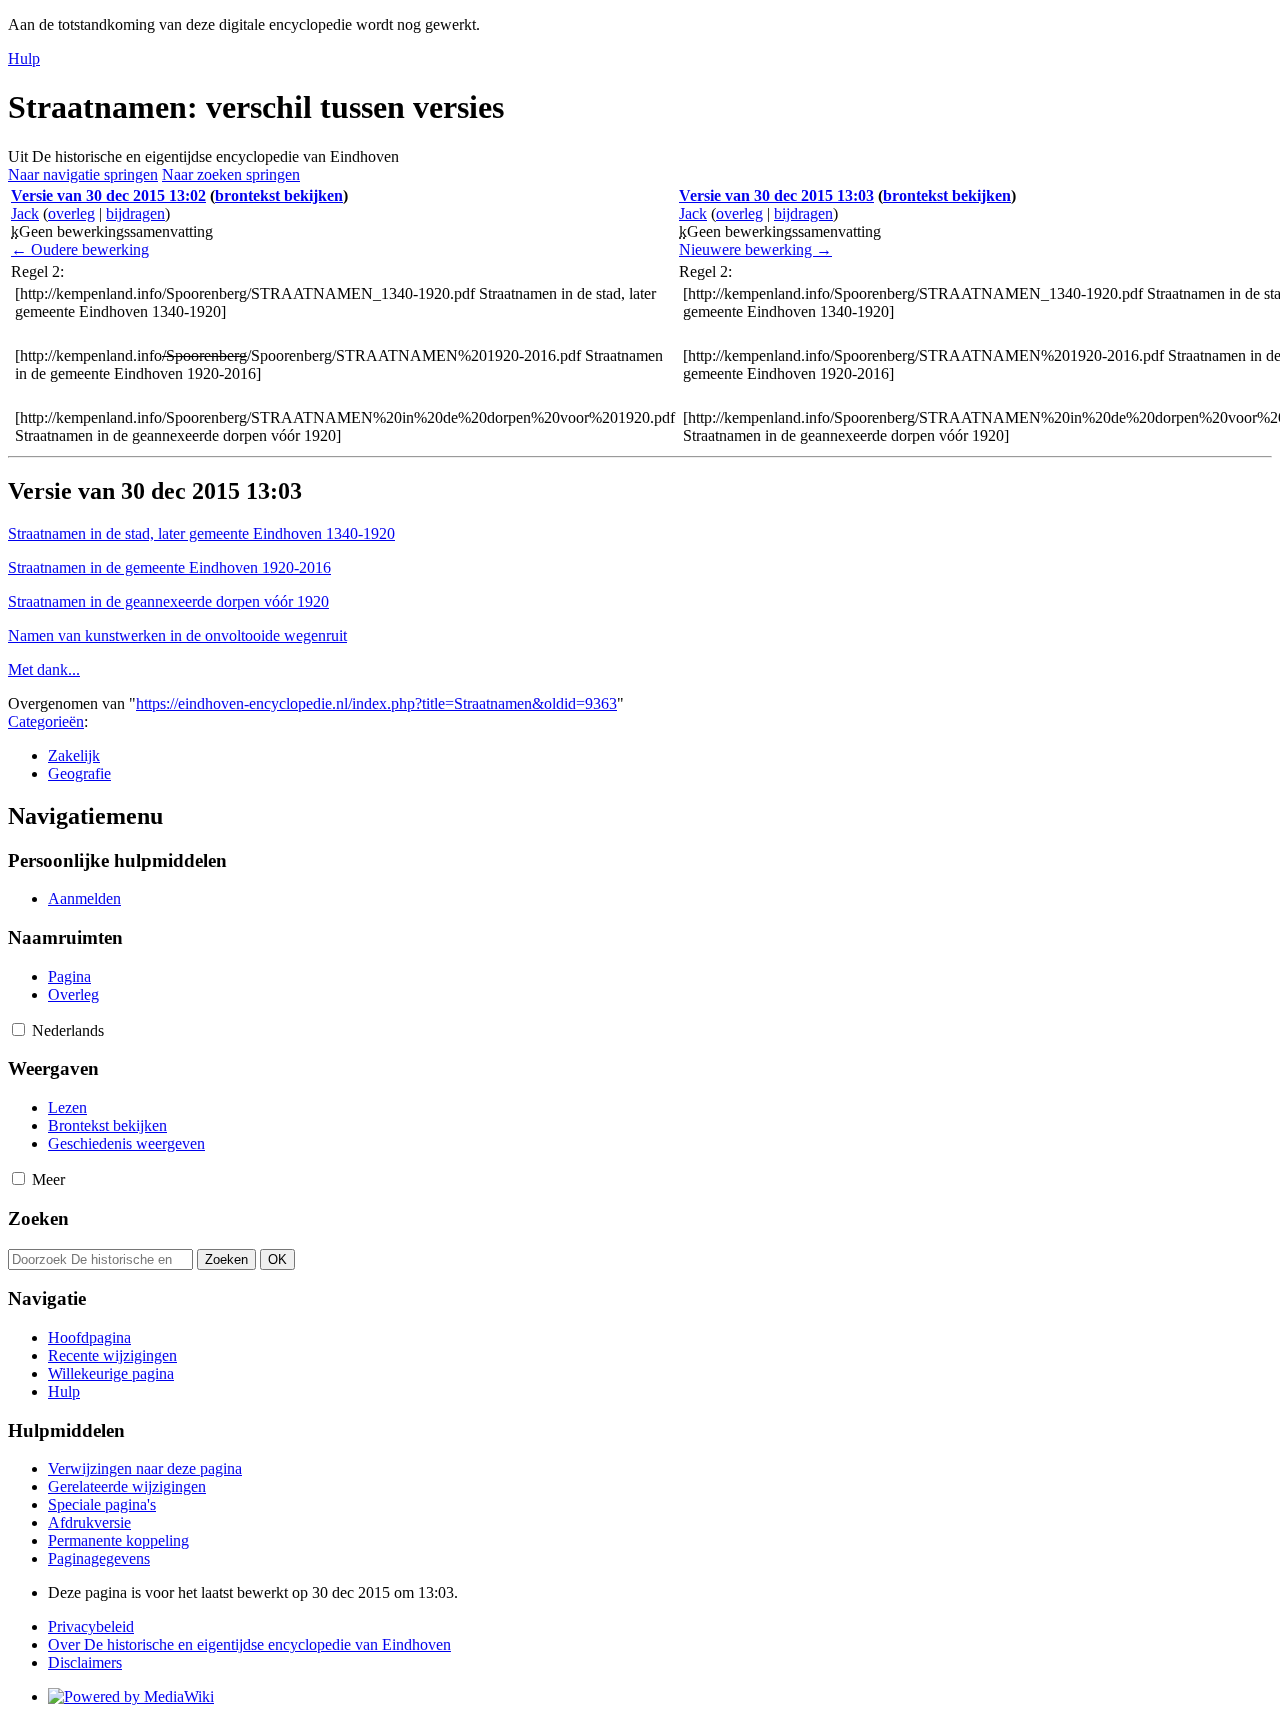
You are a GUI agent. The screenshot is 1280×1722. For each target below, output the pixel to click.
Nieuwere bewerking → (755, 249)
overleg (71, 213)
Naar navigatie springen (83, 174)
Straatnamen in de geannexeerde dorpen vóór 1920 (168, 601)
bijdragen (135, 213)
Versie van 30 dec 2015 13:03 (776, 195)
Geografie (79, 773)
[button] (18, 1029)
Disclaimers (85, 1662)
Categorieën (46, 721)
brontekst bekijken (279, 195)
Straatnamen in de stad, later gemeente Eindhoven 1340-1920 (201, 533)
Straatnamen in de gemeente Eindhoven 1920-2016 (169, 567)
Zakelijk (74, 755)
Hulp (24, 58)
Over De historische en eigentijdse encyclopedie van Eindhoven (249, 1644)
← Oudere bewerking (80, 249)
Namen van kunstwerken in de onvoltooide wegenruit (177, 635)
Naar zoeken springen (231, 174)
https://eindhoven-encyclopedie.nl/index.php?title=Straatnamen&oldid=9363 (376, 703)
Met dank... (44, 669)
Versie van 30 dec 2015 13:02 (108, 195)
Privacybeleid (91, 1626)
